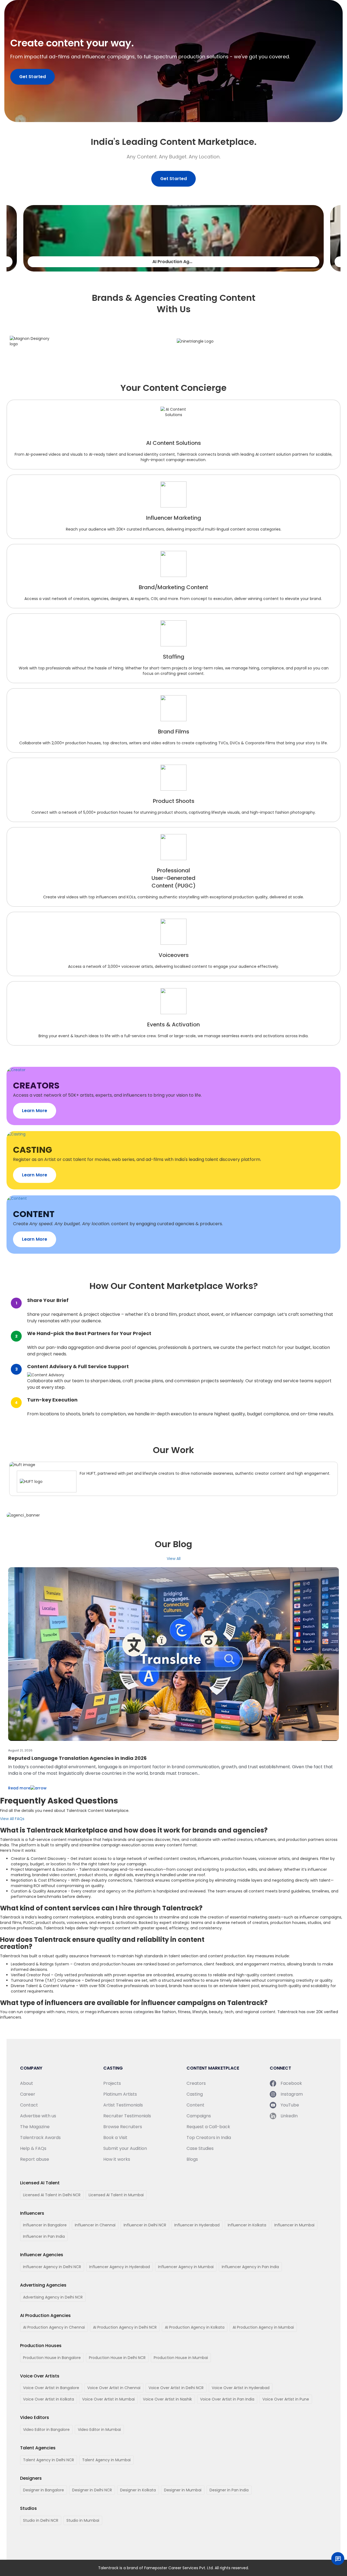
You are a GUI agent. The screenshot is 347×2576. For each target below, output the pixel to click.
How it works (117, 2159)
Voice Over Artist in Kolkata (49, 2399)
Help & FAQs (33, 2148)
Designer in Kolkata (138, 2490)
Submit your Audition (125, 2148)
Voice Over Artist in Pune (286, 2399)
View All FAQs (12, 1819)
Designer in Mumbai (183, 2490)
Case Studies (200, 2148)
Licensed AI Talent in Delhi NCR (52, 2195)
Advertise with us (38, 2116)
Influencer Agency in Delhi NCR (52, 2267)
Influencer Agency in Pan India (250, 2267)
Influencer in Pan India (44, 2236)
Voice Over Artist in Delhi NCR (176, 2388)
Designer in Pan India (229, 2490)
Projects (112, 2083)
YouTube (290, 2105)
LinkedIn (289, 2116)
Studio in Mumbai (83, 2520)
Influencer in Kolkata (247, 2225)
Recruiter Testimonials (127, 2116)
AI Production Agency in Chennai (54, 2327)
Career (28, 2094)
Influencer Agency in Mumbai (186, 2267)
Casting (195, 2094)
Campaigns (199, 2116)
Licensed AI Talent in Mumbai (116, 2195)
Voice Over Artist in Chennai (114, 2388)
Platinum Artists (120, 2094)
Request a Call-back (208, 2127)
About (27, 2083)
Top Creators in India (209, 2138)
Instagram (292, 2094)
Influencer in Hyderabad (197, 2225)
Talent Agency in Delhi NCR (49, 2460)
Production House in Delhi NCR (117, 2358)
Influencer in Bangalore (45, 2225)
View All (174, 1559)
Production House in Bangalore (52, 2358)
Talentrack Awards (40, 2138)
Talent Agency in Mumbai (106, 2460)
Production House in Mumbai (181, 2358)
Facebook (291, 2083)
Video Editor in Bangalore (46, 2430)
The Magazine (35, 2127)
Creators (196, 2083)
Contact (29, 2105)
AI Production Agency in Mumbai (263, 2327)
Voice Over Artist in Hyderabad (241, 2388)
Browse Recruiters (123, 2127)
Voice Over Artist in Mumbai (108, 2399)
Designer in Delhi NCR (92, 2490)
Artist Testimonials (123, 2105)
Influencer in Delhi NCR (145, 2225)
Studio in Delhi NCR (41, 2520)
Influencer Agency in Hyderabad (120, 2267)
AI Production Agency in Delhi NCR (125, 2327)
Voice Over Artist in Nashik (167, 2399)
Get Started (33, 77)
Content (195, 2105)
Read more (19, 1788)
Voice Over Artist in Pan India (227, 2399)
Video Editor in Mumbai (99, 2430)
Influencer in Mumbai (294, 2225)
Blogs (192, 2159)
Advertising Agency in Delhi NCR (53, 2297)
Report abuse (35, 2159)
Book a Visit (115, 2138)
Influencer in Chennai (95, 2225)
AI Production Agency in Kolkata (195, 2327)
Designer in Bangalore (44, 2490)
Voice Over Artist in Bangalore (51, 2388)
